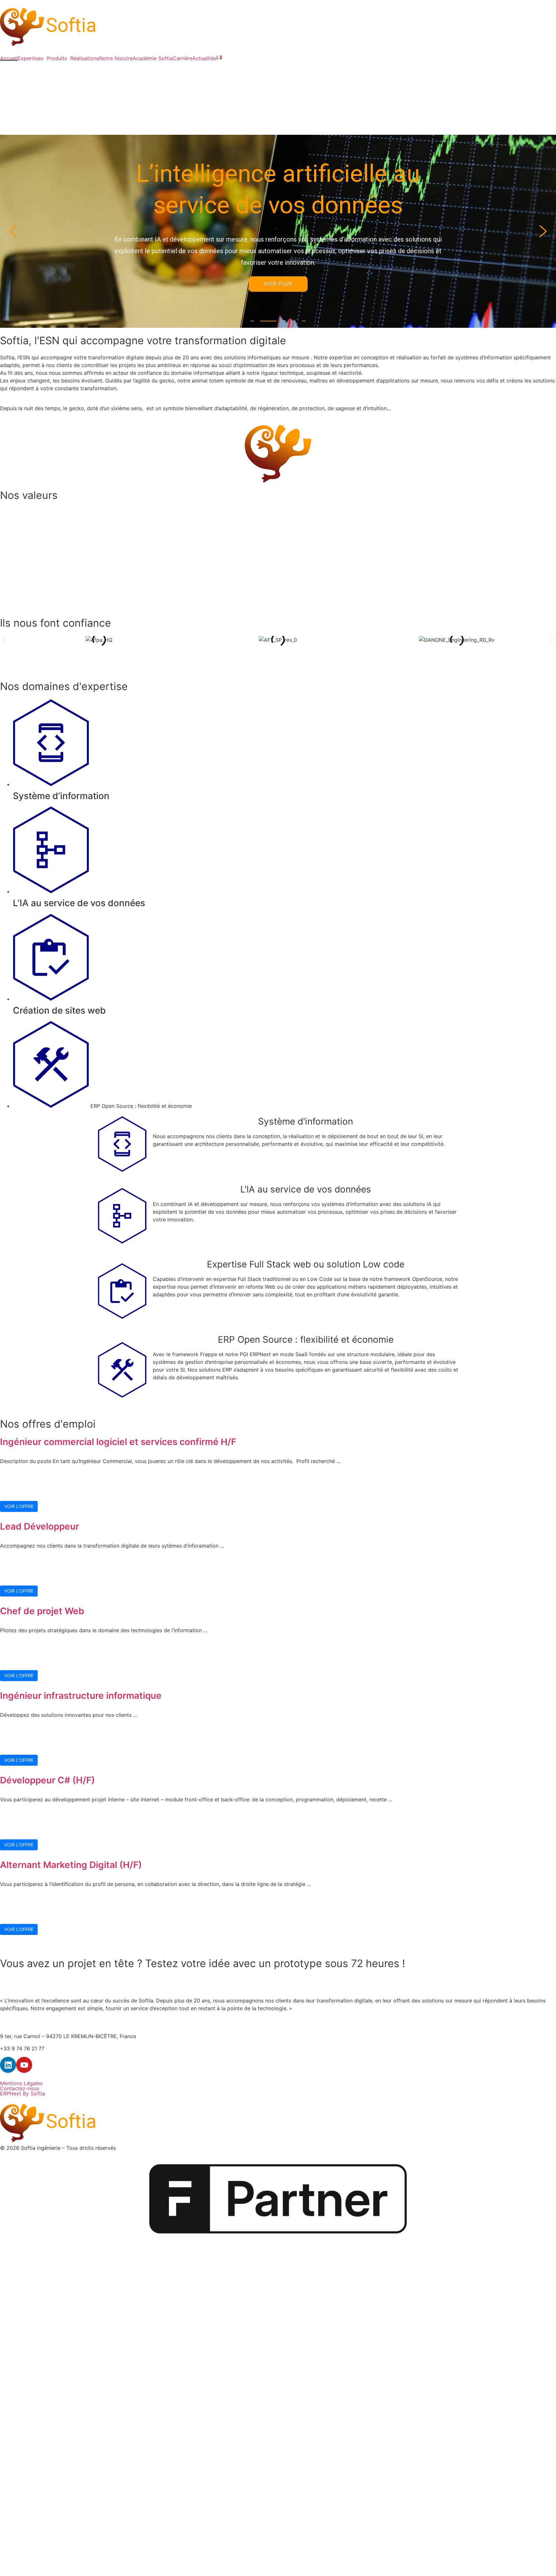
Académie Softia (153, 58)
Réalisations (85, 58)
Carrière (183, 58)
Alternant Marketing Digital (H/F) (71, 1865)
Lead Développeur (40, 1526)
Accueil (9, 58)
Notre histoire (116, 58)
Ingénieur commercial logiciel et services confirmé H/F (118, 1442)
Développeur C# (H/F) (47, 1780)
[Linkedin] (8, 2065)
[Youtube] (24, 2065)
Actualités (204, 58)
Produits (57, 58)
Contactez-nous (20, 2088)
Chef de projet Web (42, 1611)
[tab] (284, 750)
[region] (278, 231)
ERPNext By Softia (23, 2093)
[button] (13, 231)
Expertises (31, 58)
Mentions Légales (21, 2083)
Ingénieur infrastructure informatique (81, 1696)
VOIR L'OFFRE (19, 1506)
